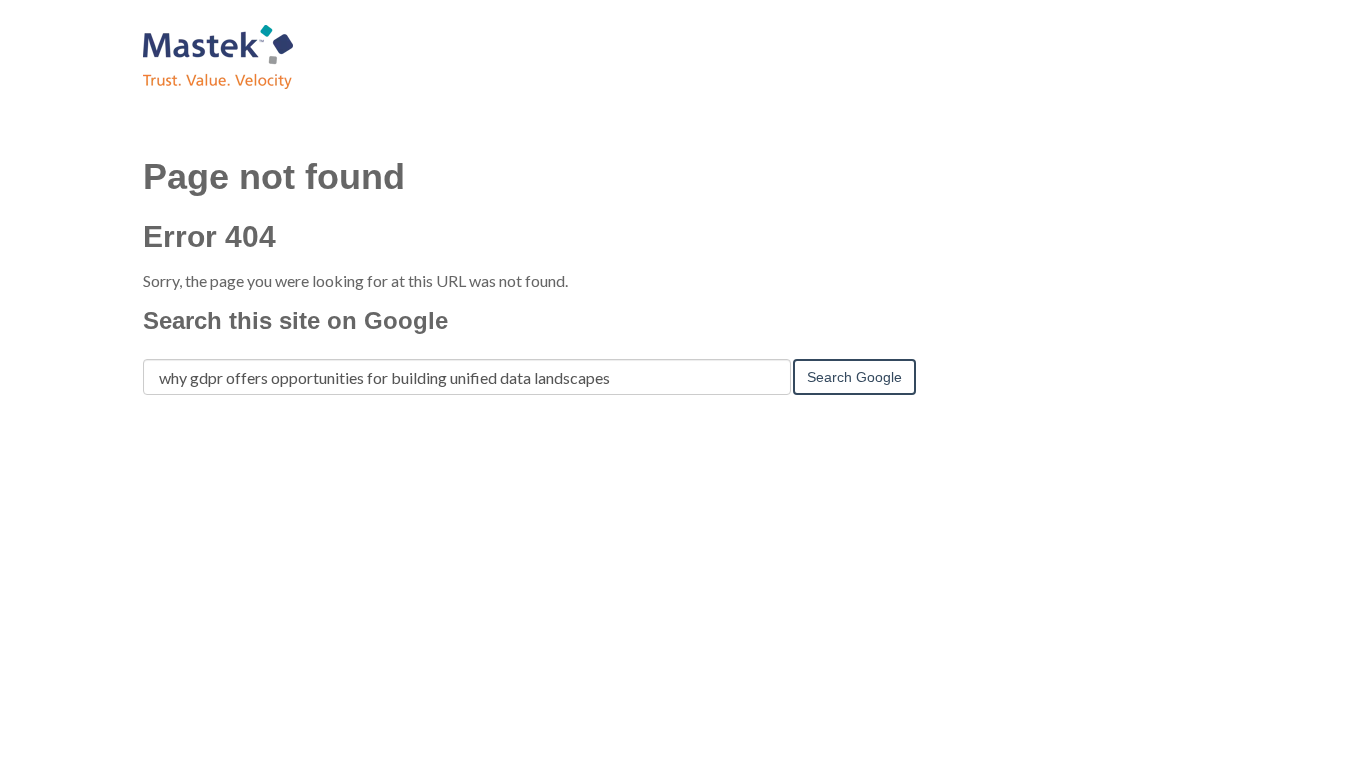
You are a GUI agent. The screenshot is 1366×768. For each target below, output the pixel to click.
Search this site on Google (295, 320)
